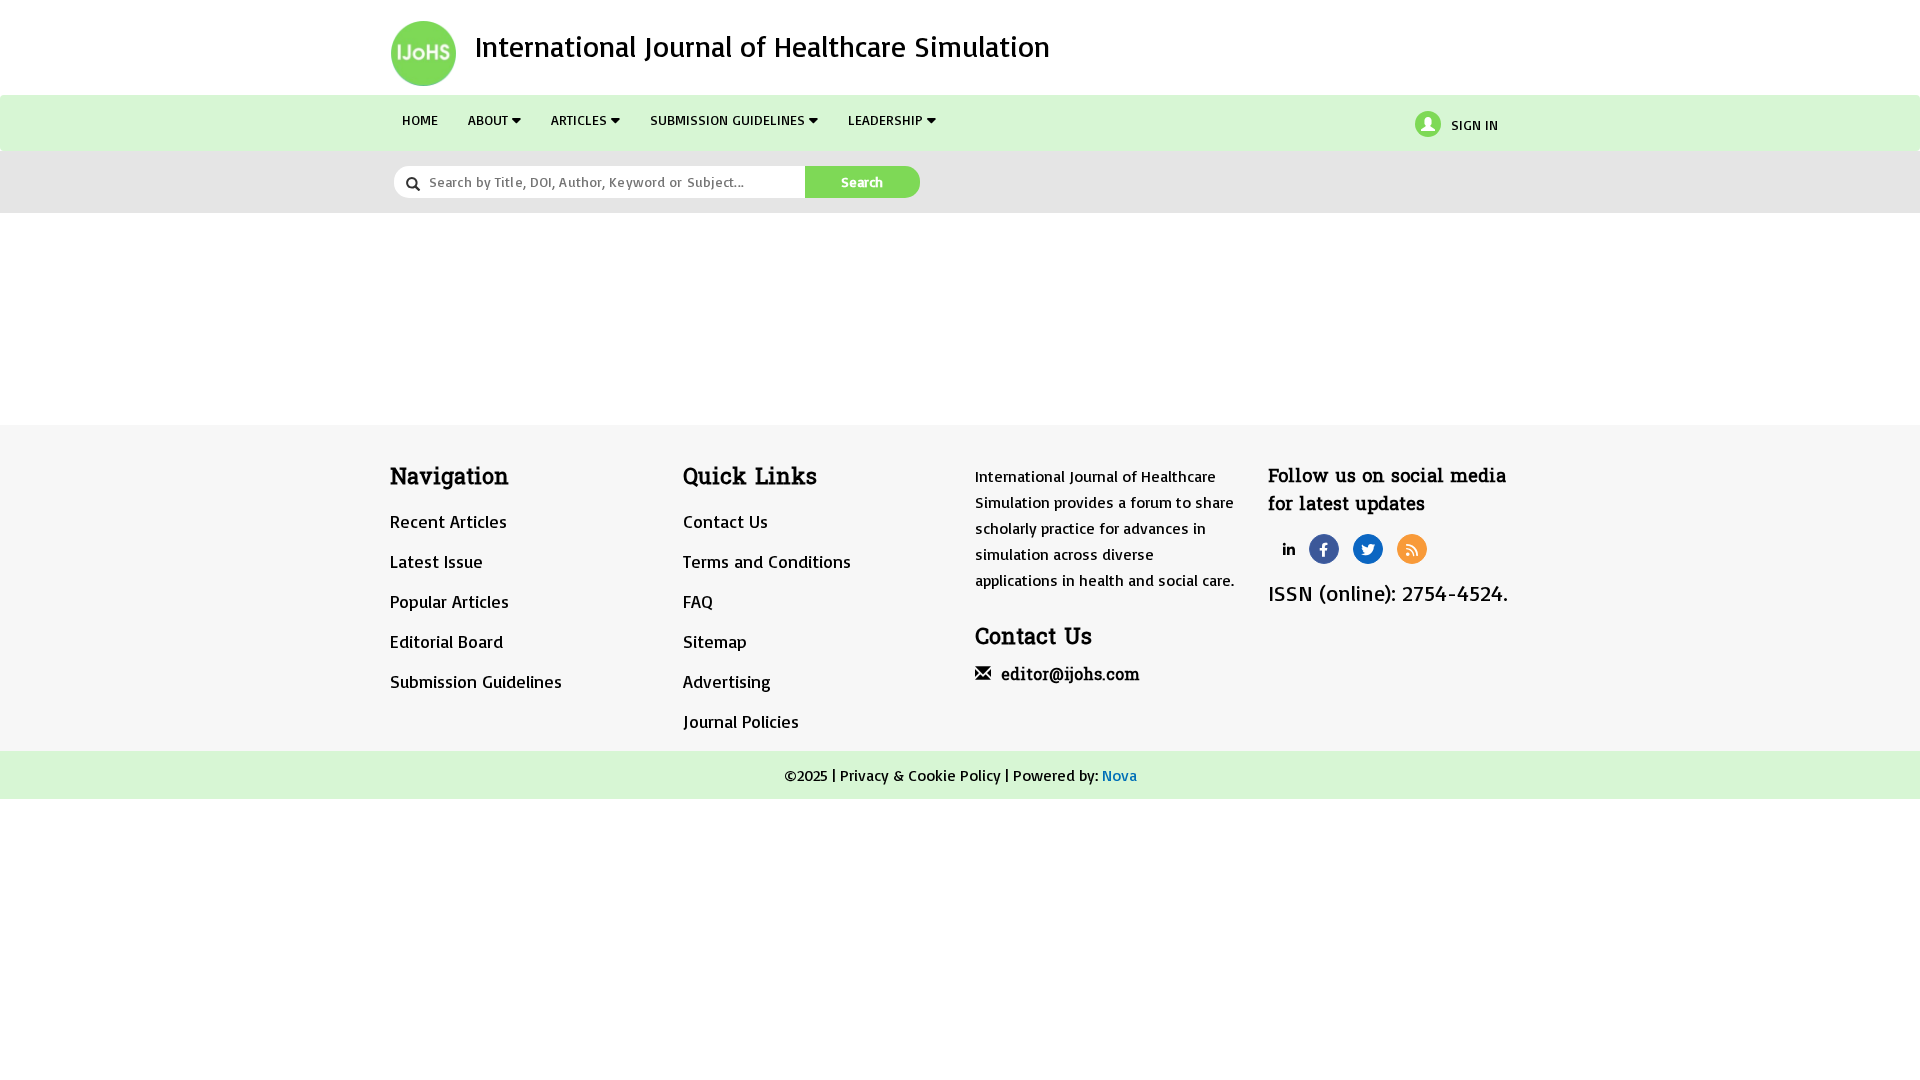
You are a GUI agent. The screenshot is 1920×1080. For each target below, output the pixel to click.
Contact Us (725, 521)
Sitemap (715, 641)
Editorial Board (446, 641)
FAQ (698, 601)
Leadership (887, 119)
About (490, 119)
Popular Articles (449, 601)
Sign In (1474, 124)
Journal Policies (741, 721)
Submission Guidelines (729, 119)
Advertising (727, 681)
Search (862, 181)
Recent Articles (448, 521)
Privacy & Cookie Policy (920, 775)
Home (420, 119)
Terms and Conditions (767, 561)
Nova (1119, 775)
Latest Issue (436, 561)
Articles (581, 119)
